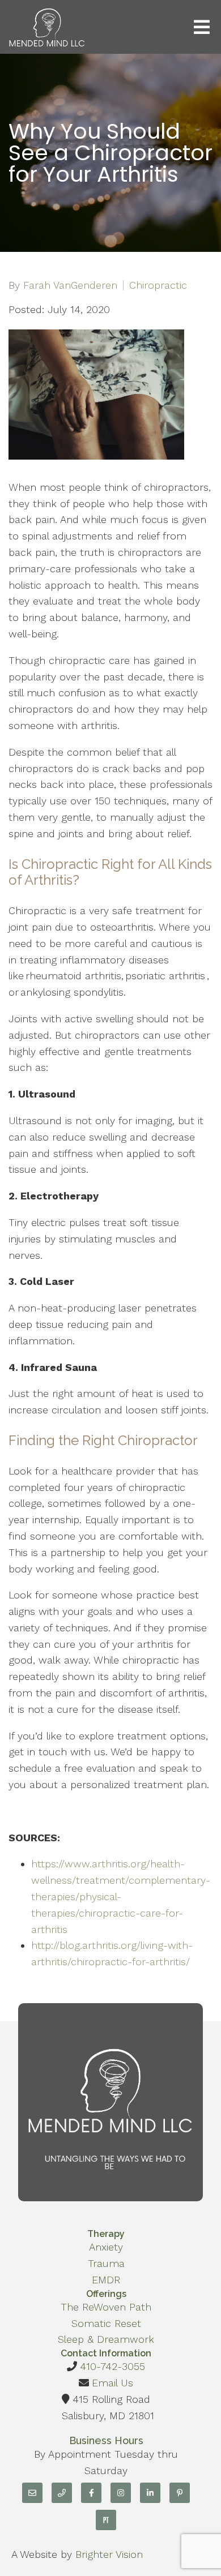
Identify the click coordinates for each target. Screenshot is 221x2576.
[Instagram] (121, 2493)
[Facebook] (91, 2493)
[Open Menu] (202, 27)
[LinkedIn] (150, 2493)
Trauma (106, 2263)
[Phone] (62, 2493)
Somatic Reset (106, 2323)
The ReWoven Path (106, 2307)
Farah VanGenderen (70, 285)
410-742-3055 (112, 2366)
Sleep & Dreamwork (106, 2339)
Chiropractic (158, 285)
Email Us (112, 2383)
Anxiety (106, 2247)
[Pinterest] (180, 2493)
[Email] (32, 2493)
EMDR (106, 2280)
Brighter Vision (109, 2554)
